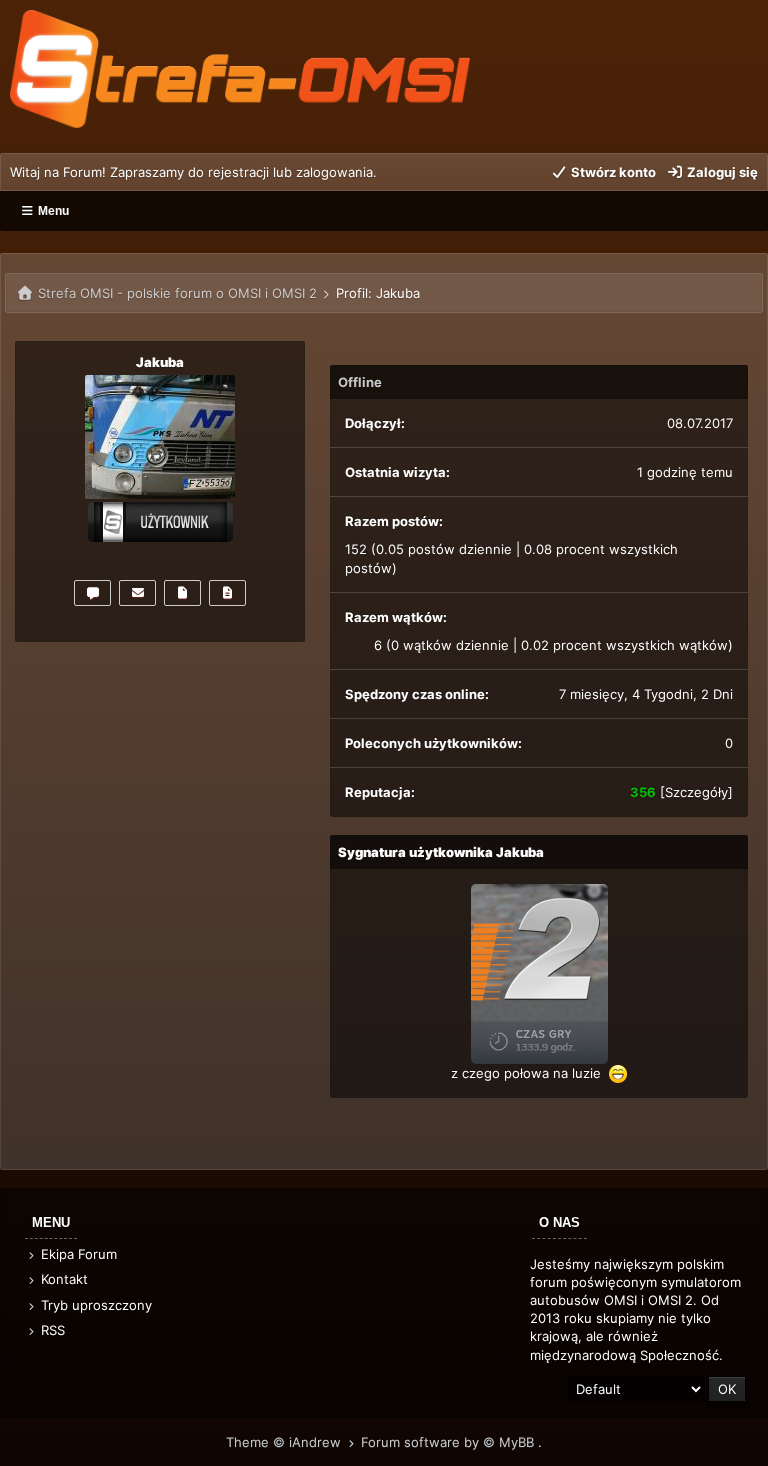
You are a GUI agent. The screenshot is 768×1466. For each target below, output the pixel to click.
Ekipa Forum (77, 1254)
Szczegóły (696, 792)
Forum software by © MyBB (449, 1442)
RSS (51, 1330)
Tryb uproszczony (94, 1305)
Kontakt (62, 1279)
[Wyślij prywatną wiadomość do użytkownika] (92, 593)
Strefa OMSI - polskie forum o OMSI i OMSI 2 (177, 293)
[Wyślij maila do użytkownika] (137, 593)
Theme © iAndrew (285, 1442)
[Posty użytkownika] (182, 593)
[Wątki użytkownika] (227, 593)
